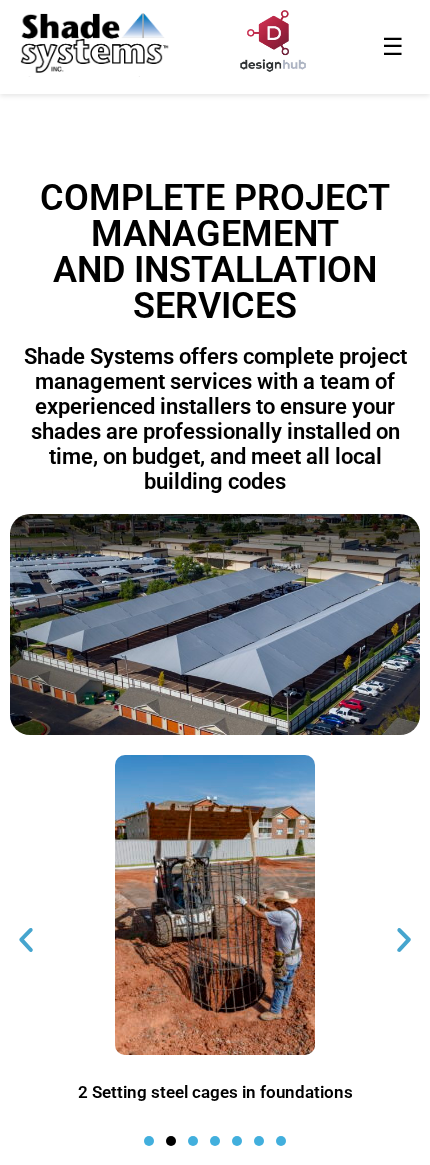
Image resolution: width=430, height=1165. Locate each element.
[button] (26, 940)
